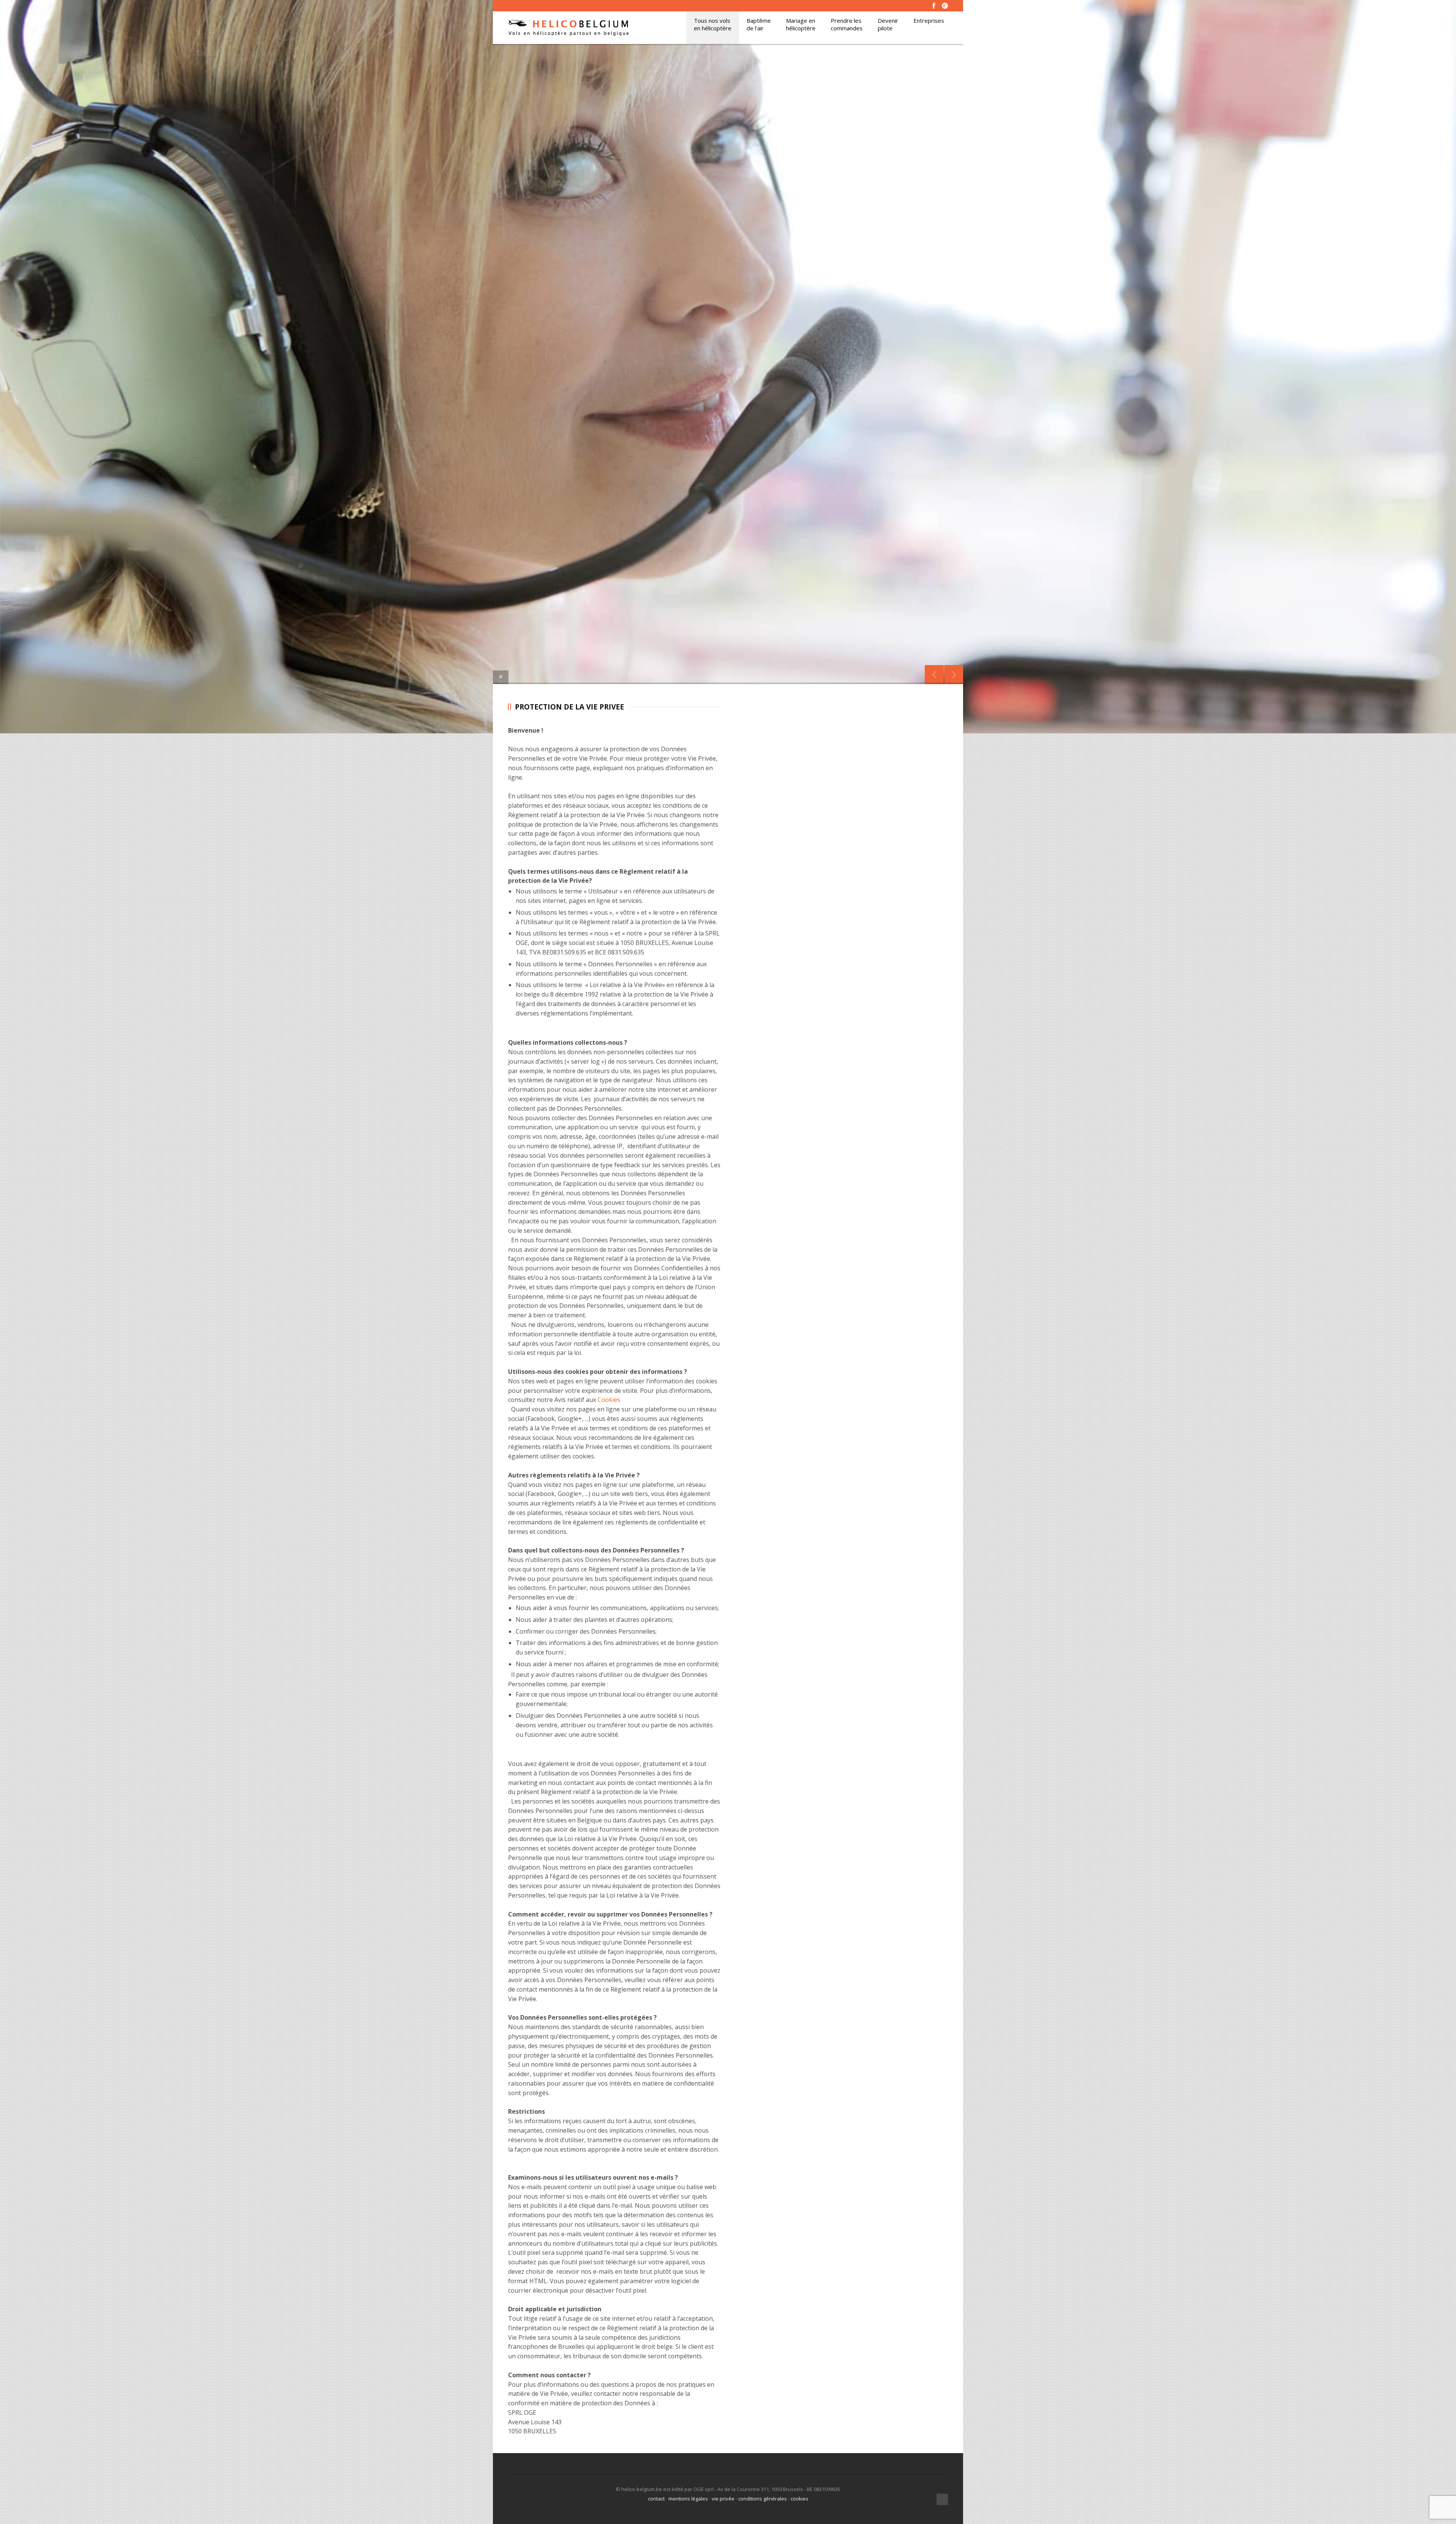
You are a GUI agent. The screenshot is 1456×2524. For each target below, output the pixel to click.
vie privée (723, 2499)
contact (656, 2499)
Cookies (609, 1400)
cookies (799, 2499)
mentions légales (688, 2499)
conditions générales (763, 2499)
